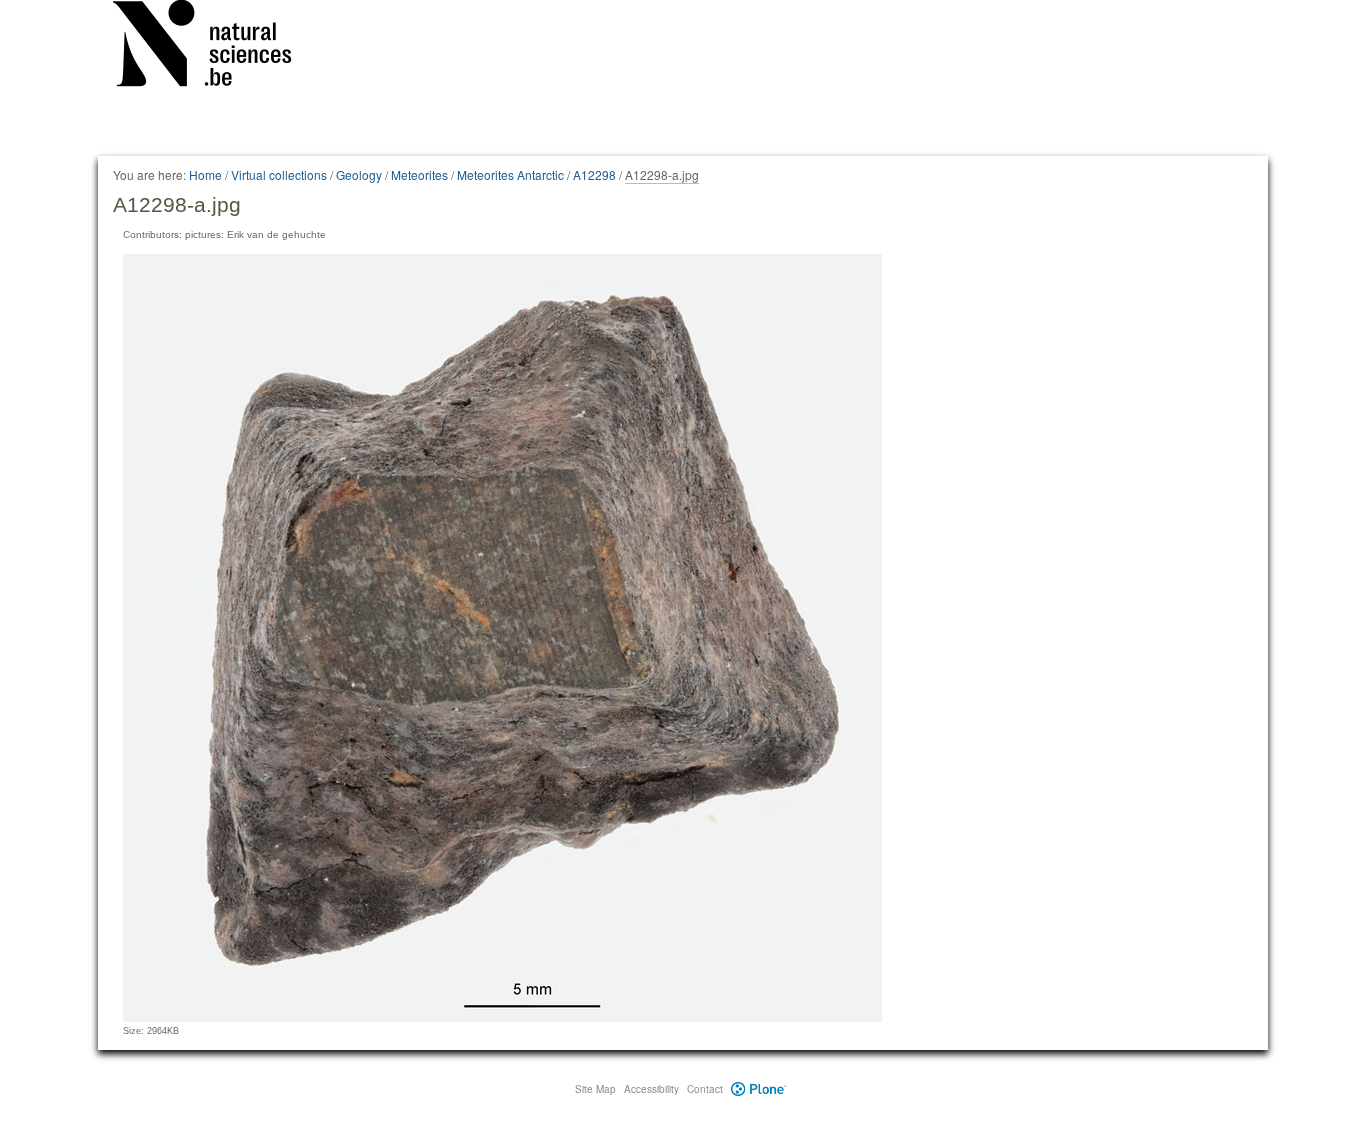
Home (205, 174)
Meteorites (419, 174)
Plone (758, 1089)
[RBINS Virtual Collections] (215, 47)
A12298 (594, 174)
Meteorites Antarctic (510, 174)
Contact (705, 1089)
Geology (359, 174)
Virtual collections (279, 174)
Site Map (595, 1089)
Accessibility (651, 1089)
